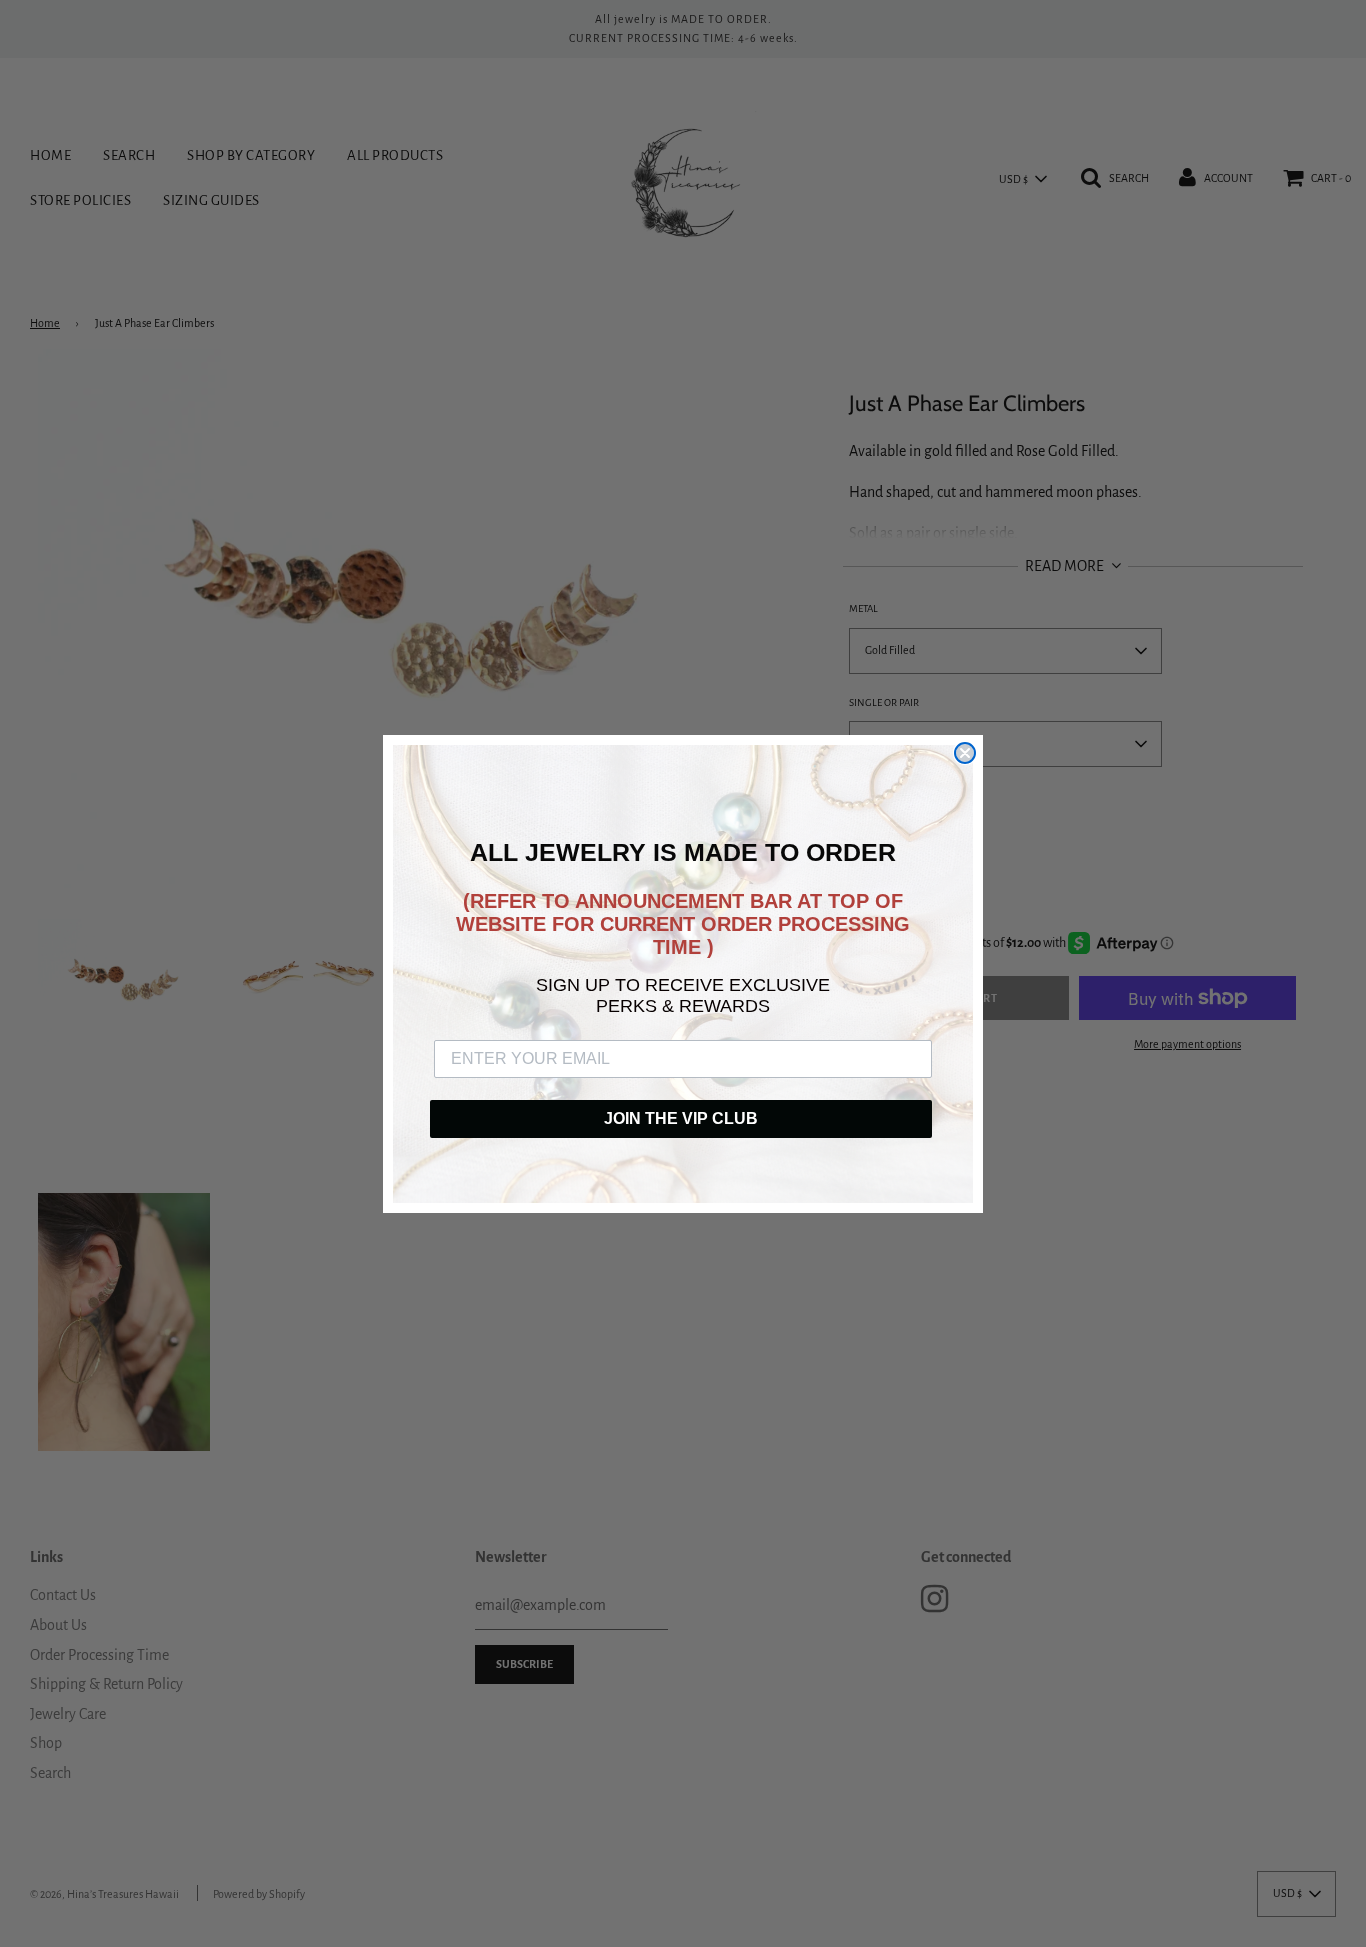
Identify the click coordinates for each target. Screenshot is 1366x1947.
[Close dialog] (965, 753)
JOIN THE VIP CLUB (681, 1118)
